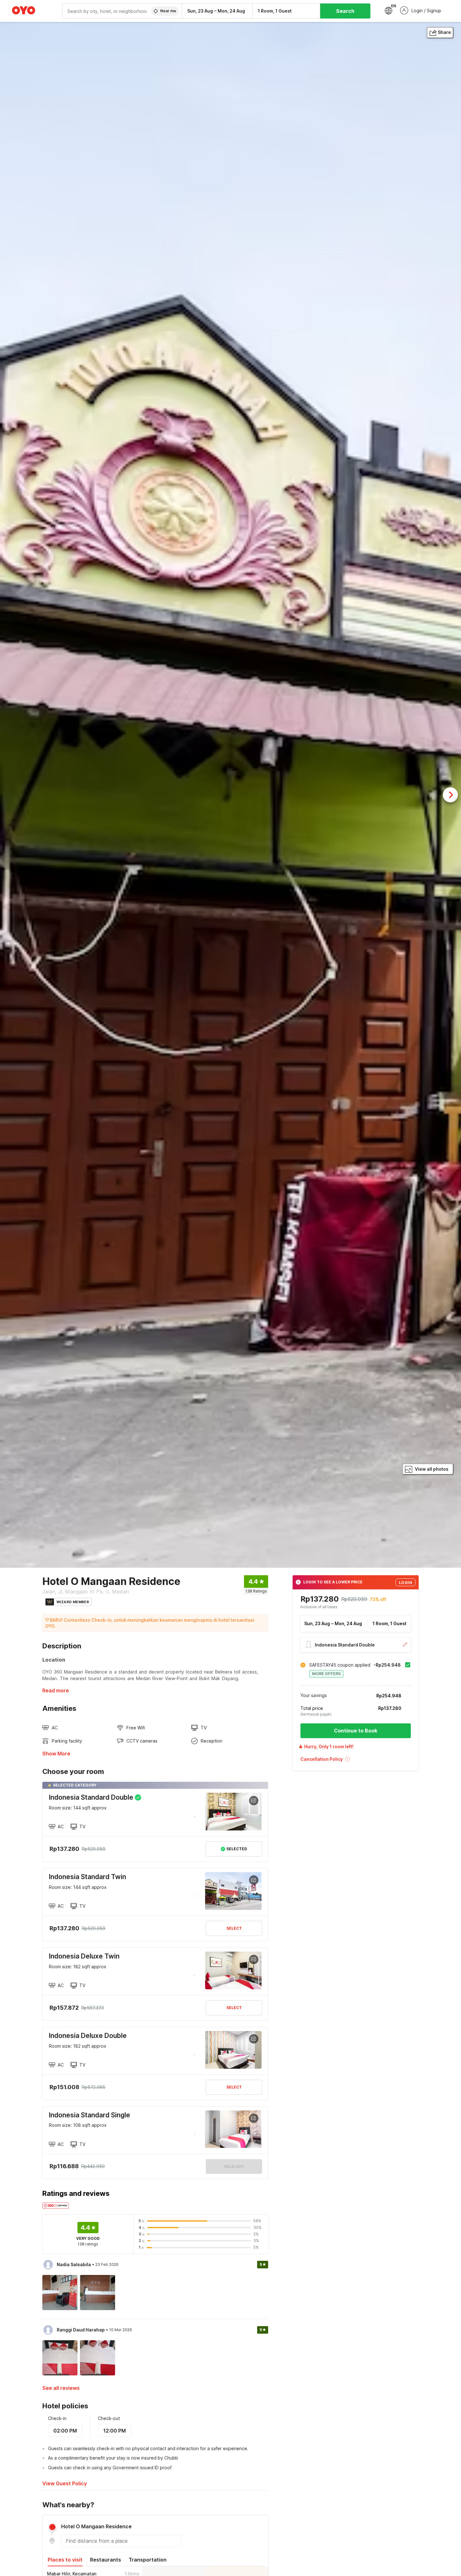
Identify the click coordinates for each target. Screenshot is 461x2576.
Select (234, 1928)
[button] (356, 1761)
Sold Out (234, 2166)
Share (444, 32)
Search (345, 11)
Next (450, 795)
